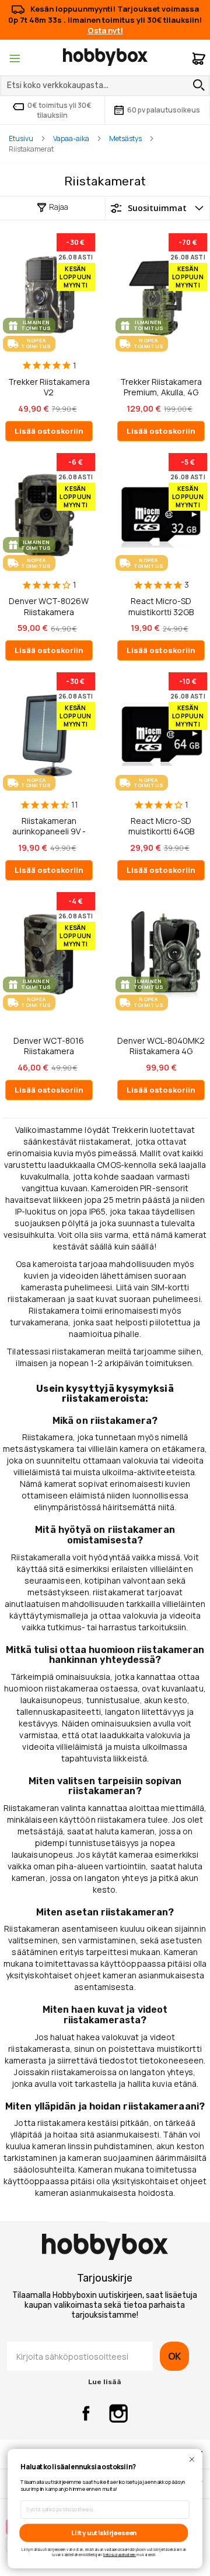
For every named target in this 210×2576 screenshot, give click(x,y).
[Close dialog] (192, 2459)
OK (174, 2356)
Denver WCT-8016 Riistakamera (49, 1046)
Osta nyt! (105, 30)
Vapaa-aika (71, 138)
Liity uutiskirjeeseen (104, 2533)
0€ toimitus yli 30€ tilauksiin (60, 110)
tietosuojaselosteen (120, 2554)
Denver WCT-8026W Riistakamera (49, 606)
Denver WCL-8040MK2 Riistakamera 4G (161, 1046)
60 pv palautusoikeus (164, 110)
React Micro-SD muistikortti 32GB (161, 606)
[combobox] (105, 86)
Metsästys (125, 138)
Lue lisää (105, 2382)
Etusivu (21, 138)
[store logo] (105, 57)
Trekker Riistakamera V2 (49, 387)
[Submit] (196, 85)
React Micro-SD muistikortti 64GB (161, 826)
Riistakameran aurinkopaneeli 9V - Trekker (49, 826)
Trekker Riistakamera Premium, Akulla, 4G (161, 387)
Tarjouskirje (105, 2278)
